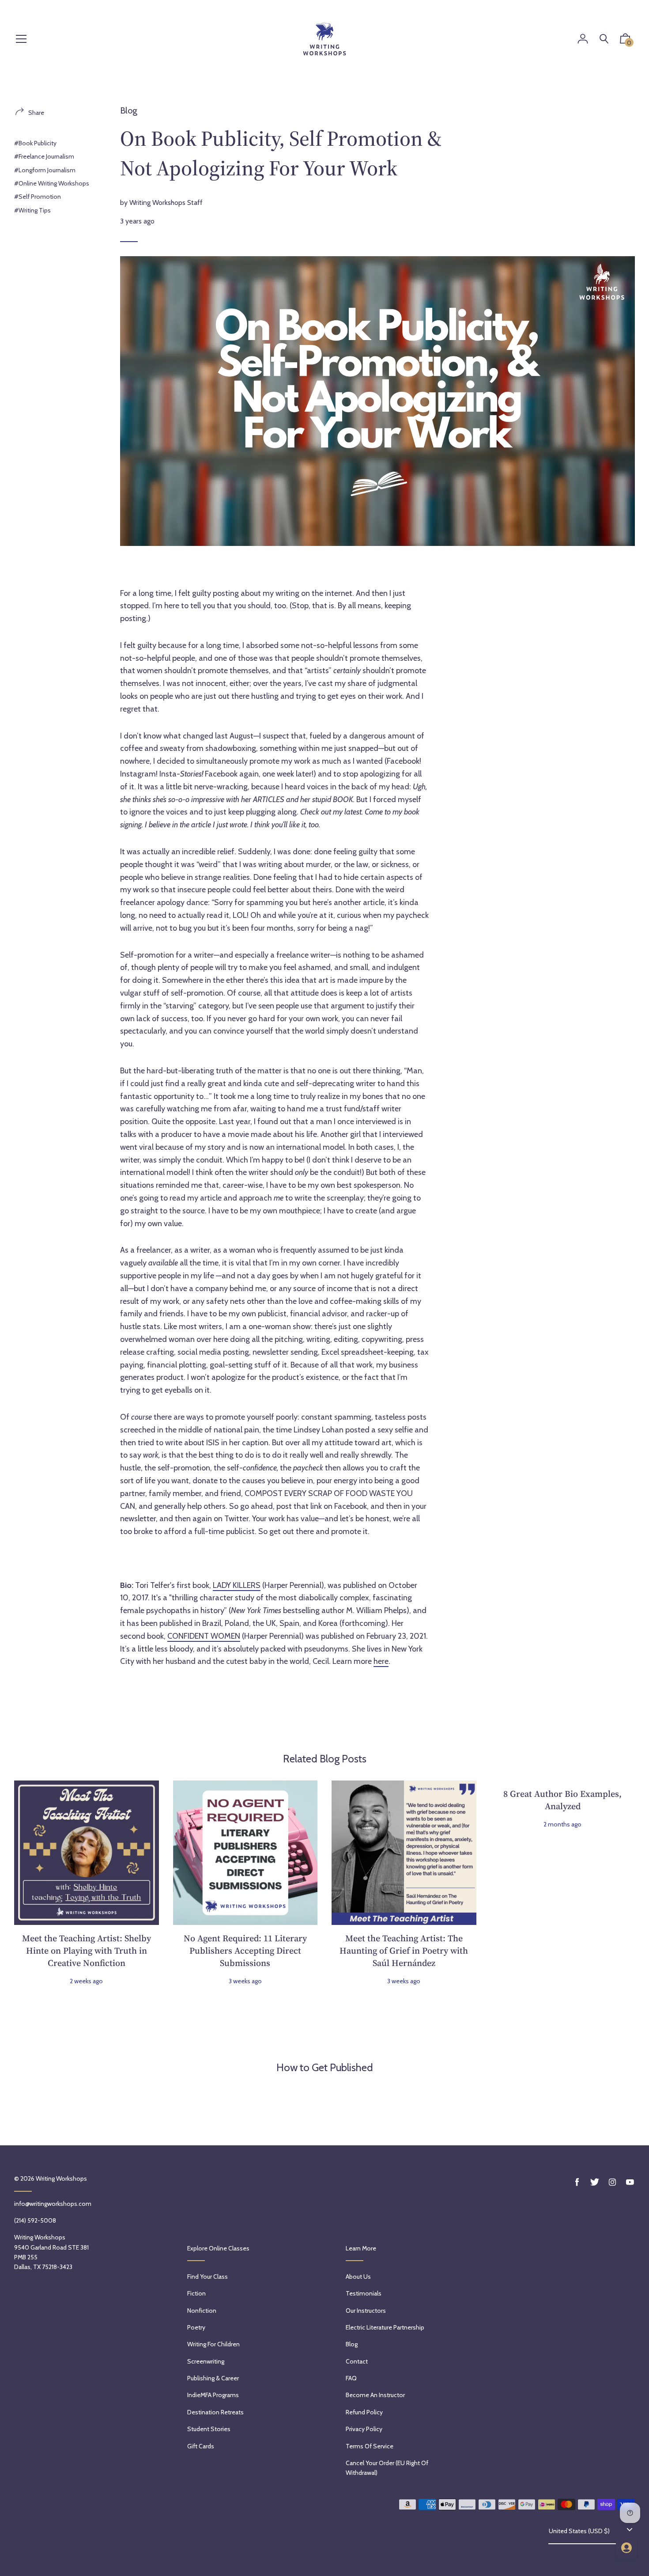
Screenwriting (206, 2361)
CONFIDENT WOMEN (204, 1636)
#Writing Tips (32, 210)
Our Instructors (366, 2311)
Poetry (196, 2327)
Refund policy (364, 2412)
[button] (625, 41)
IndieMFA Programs (213, 2395)
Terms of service (370, 2446)
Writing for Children (213, 2344)
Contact (357, 2361)
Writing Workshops (61, 2178)
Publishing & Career (213, 2378)
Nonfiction (202, 2311)
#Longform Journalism (45, 170)
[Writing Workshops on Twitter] (595, 2182)
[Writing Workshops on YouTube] (630, 2182)
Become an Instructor (375, 2395)
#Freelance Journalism (44, 156)
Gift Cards (201, 2446)
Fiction (196, 2293)
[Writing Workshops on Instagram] (612, 2182)
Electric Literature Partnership (385, 2327)
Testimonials (364, 2293)
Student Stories (209, 2429)
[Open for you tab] (626, 2548)
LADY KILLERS (237, 1585)
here (381, 1661)
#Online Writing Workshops (52, 183)
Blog (129, 110)
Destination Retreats (215, 2412)
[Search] (604, 39)
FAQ (351, 2378)
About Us (358, 2277)
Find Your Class (208, 2277)
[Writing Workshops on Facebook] (577, 2182)
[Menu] (21, 40)
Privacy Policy (364, 2429)
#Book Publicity (35, 143)
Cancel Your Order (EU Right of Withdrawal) (387, 2468)
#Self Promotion (38, 197)
